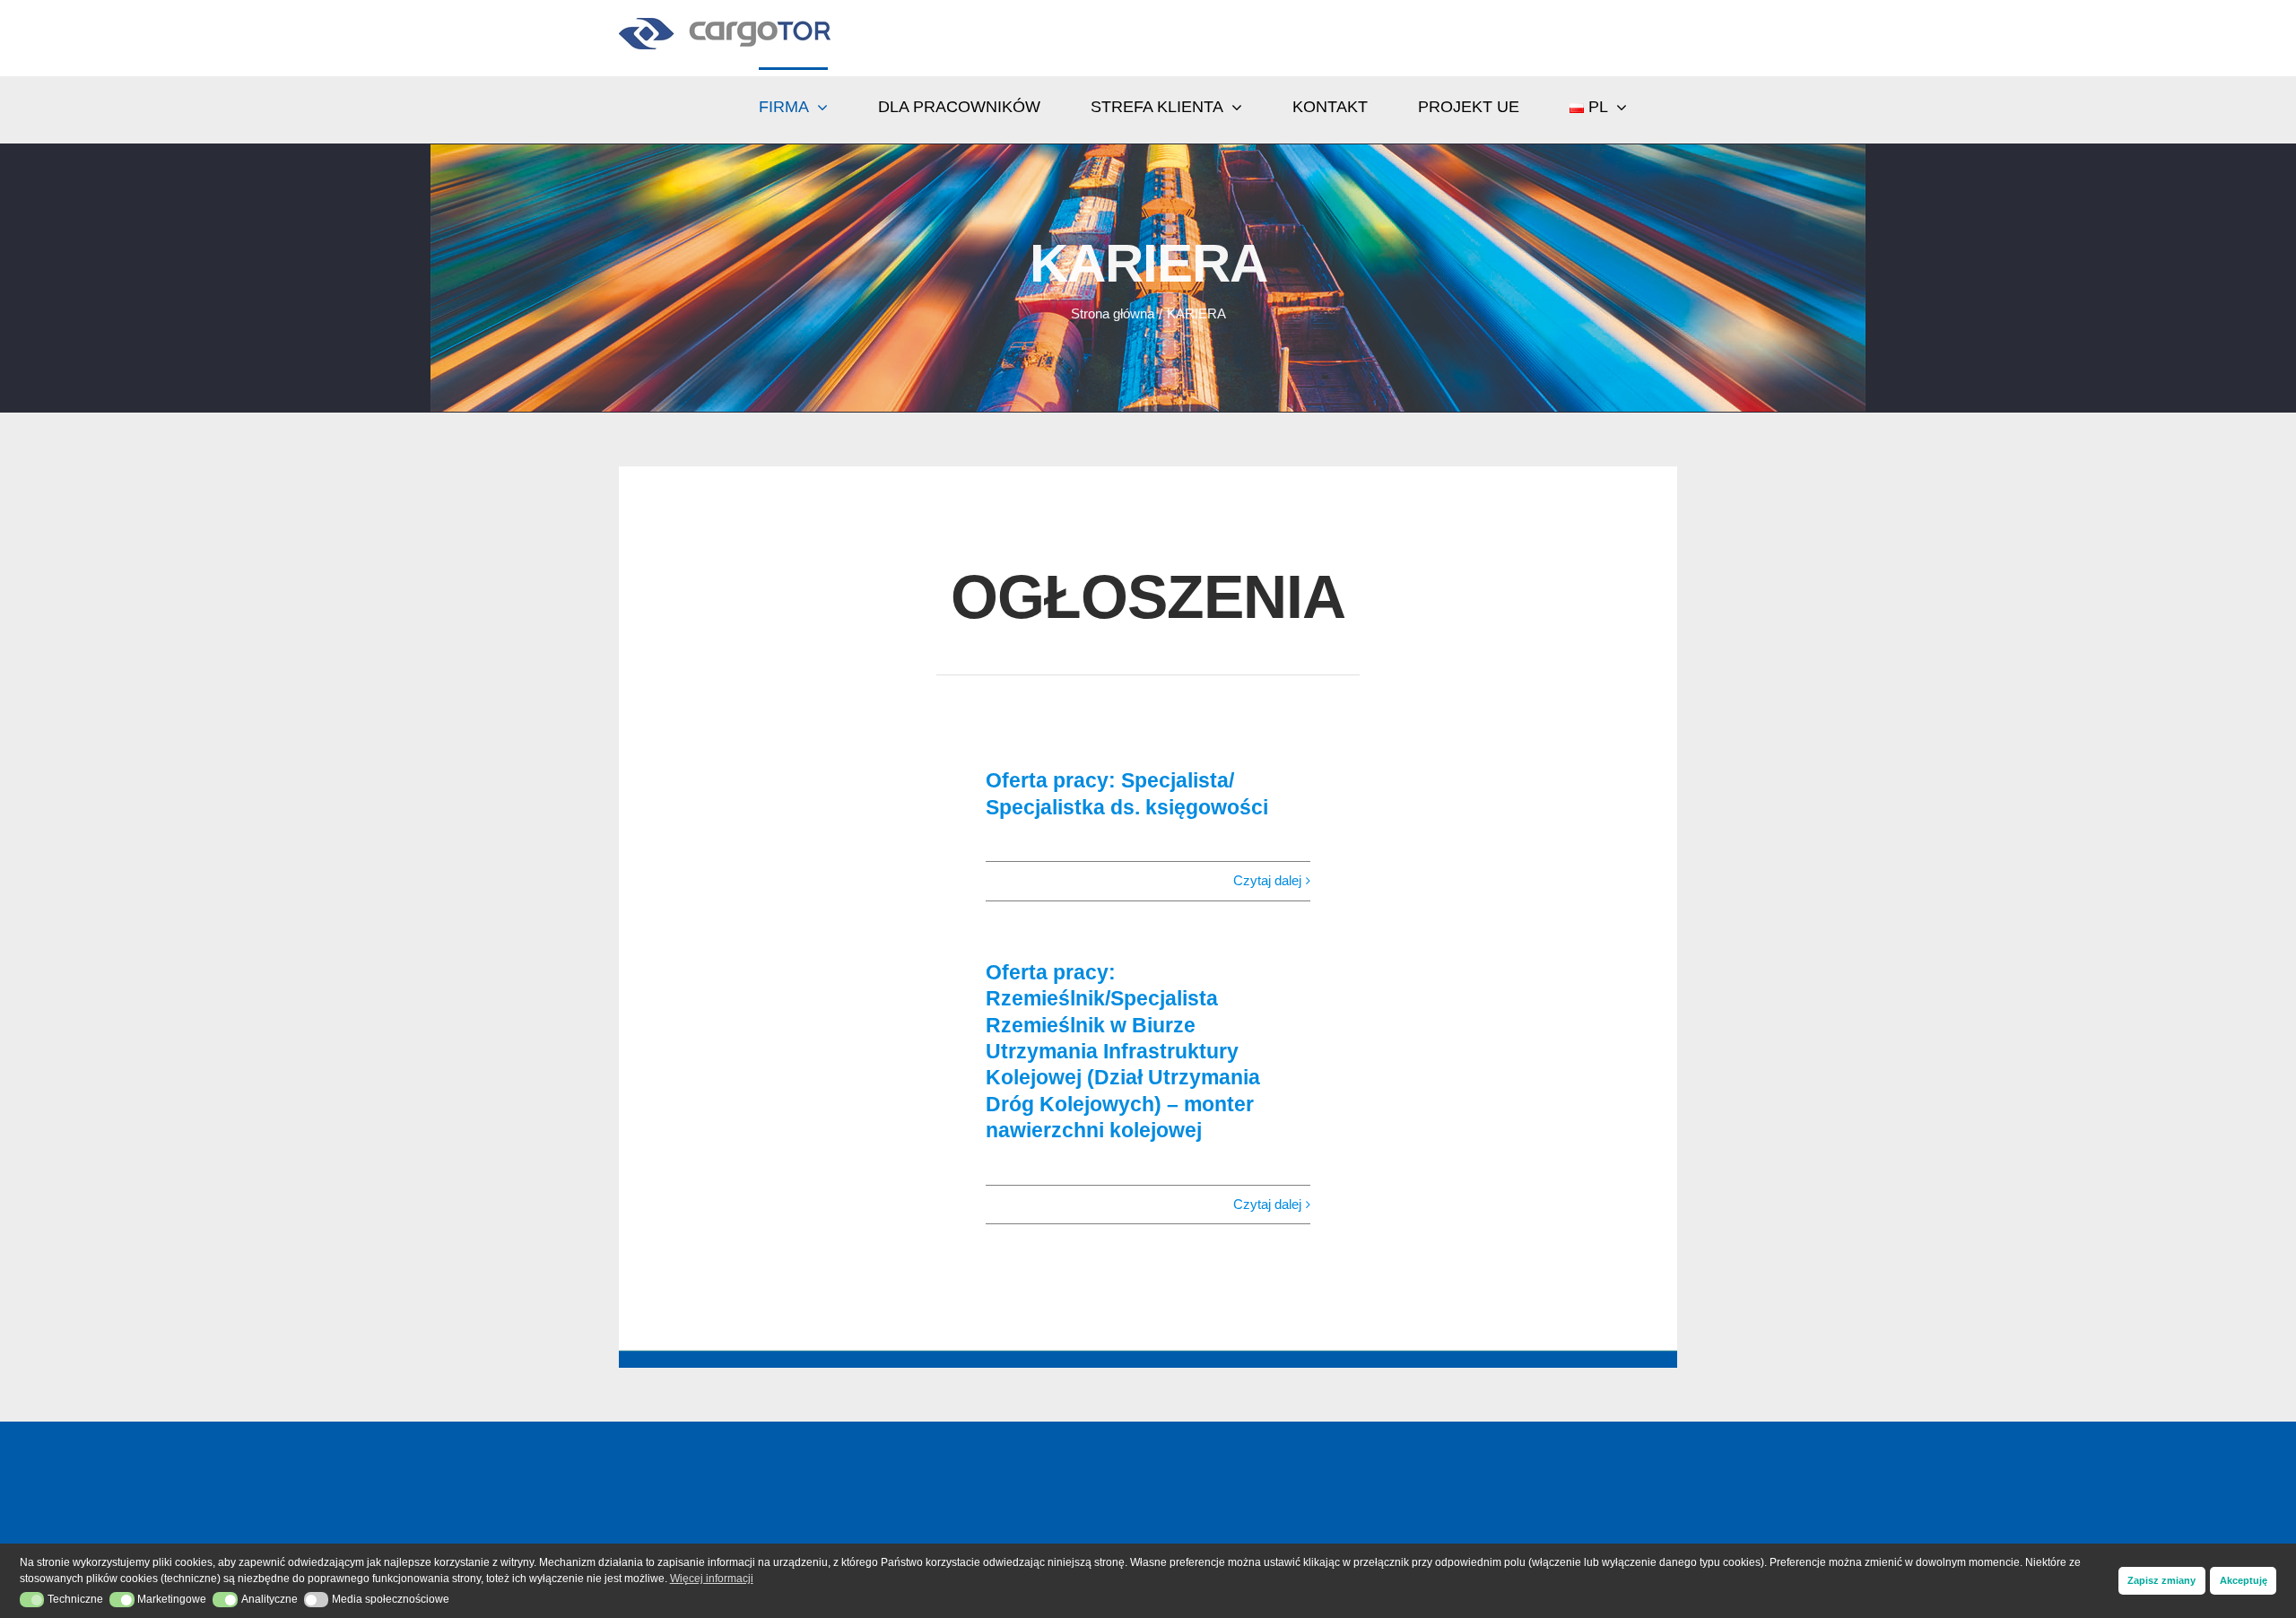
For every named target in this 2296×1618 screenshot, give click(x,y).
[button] (32, 1600)
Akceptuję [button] (2244, 1580)
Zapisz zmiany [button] (2161, 1580)
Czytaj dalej (1267, 880)
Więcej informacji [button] (712, 1579)
